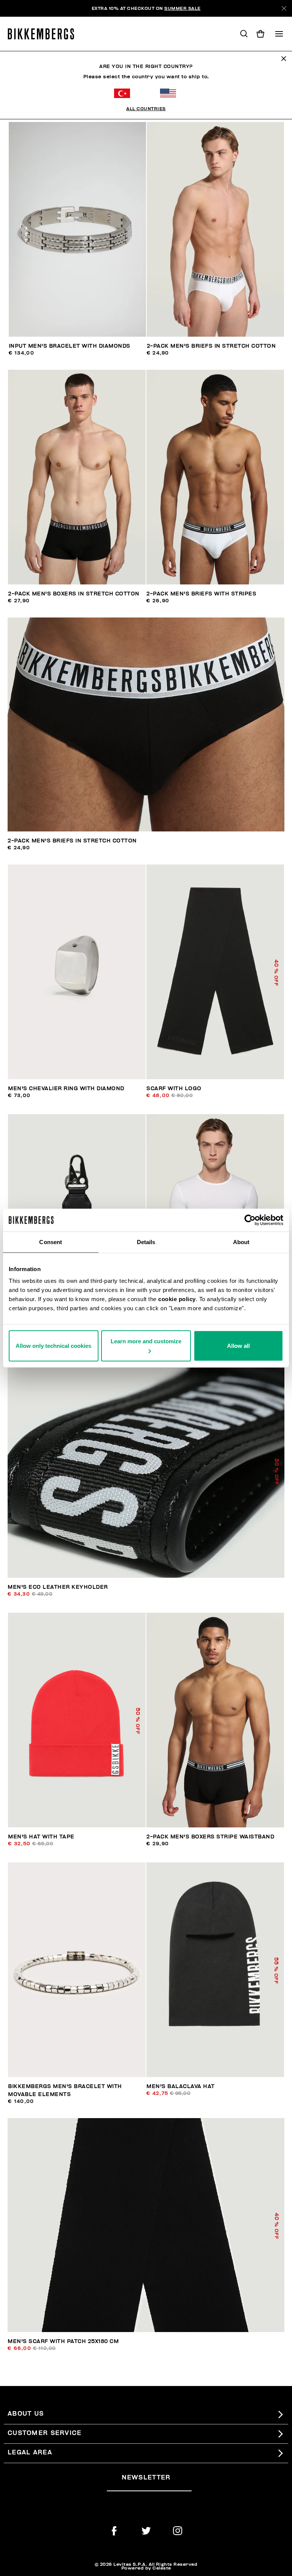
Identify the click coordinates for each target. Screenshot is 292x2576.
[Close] (284, 8)
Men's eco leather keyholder (58, 1587)
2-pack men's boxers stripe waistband (210, 1837)
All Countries (146, 109)
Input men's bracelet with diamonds (70, 346)
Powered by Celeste (146, 2568)
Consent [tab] (51, 1242)
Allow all (238, 1346)
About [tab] (241, 1242)
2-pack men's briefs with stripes (201, 594)
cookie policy (177, 1299)
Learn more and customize (146, 1341)
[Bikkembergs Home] (44, 34)
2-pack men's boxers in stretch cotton (74, 594)
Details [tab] (146, 1242)
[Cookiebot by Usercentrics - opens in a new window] (250, 1220)
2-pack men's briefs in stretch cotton (211, 346)
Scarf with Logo (174, 1089)
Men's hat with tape (41, 1837)
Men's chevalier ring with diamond (66, 1089)
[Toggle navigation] (279, 34)
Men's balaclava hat (181, 2086)
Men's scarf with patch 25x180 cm (63, 2341)
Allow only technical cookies (53, 1346)
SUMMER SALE (182, 8)
